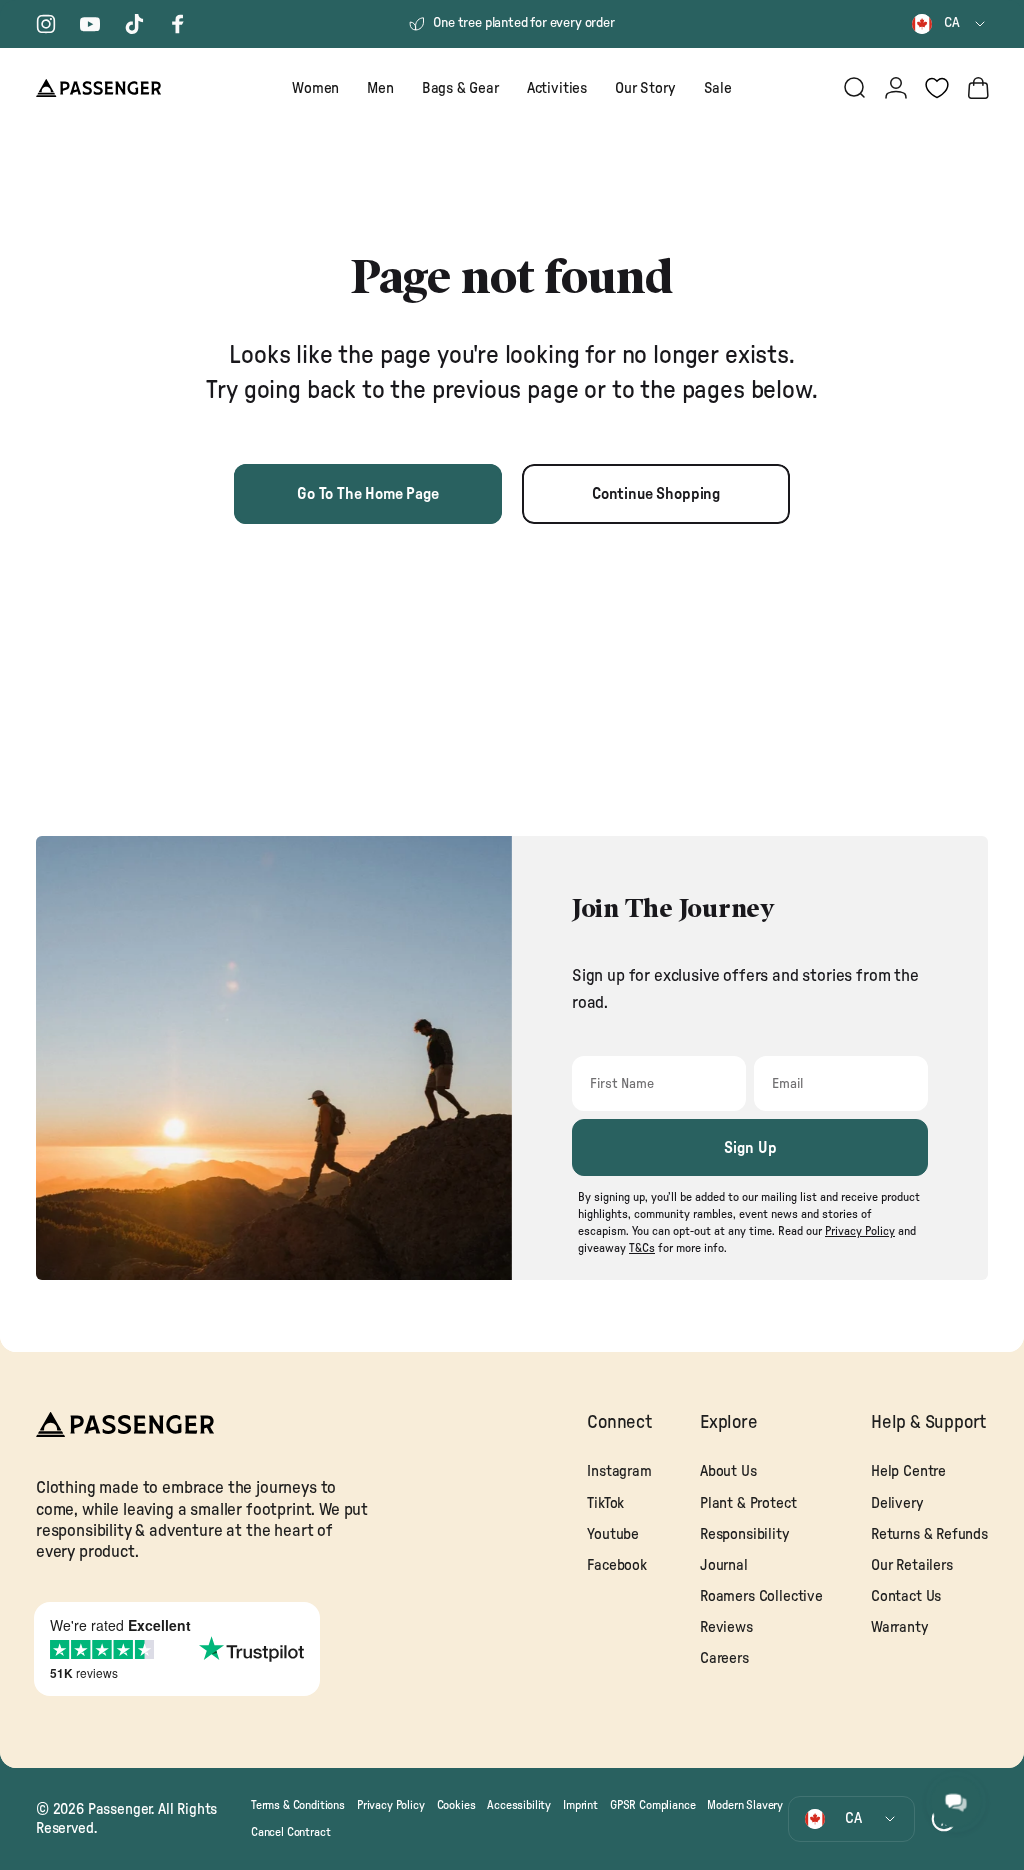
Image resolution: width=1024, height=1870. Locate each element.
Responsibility (745, 1534)
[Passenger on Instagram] (46, 24)
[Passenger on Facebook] (178, 24)
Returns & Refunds (929, 1534)
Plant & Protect (748, 1503)
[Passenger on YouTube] (90, 24)
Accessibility (519, 1805)
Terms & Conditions (298, 1805)
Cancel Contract (290, 1832)
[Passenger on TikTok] (134, 24)
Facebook (617, 1565)
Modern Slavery (745, 1805)
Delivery (897, 1503)
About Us (728, 1471)
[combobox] (950, 24)
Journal (724, 1565)
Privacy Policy (391, 1805)
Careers (724, 1658)
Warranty (900, 1627)
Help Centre (908, 1471)
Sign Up (750, 1148)
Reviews (726, 1627)
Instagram (619, 1471)
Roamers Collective (761, 1596)
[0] (937, 88)
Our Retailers (912, 1565)
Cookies (456, 1805)
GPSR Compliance (652, 1805)
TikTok (605, 1503)
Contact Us (906, 1596)
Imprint (580, 1805)
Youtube (613, 1534)
